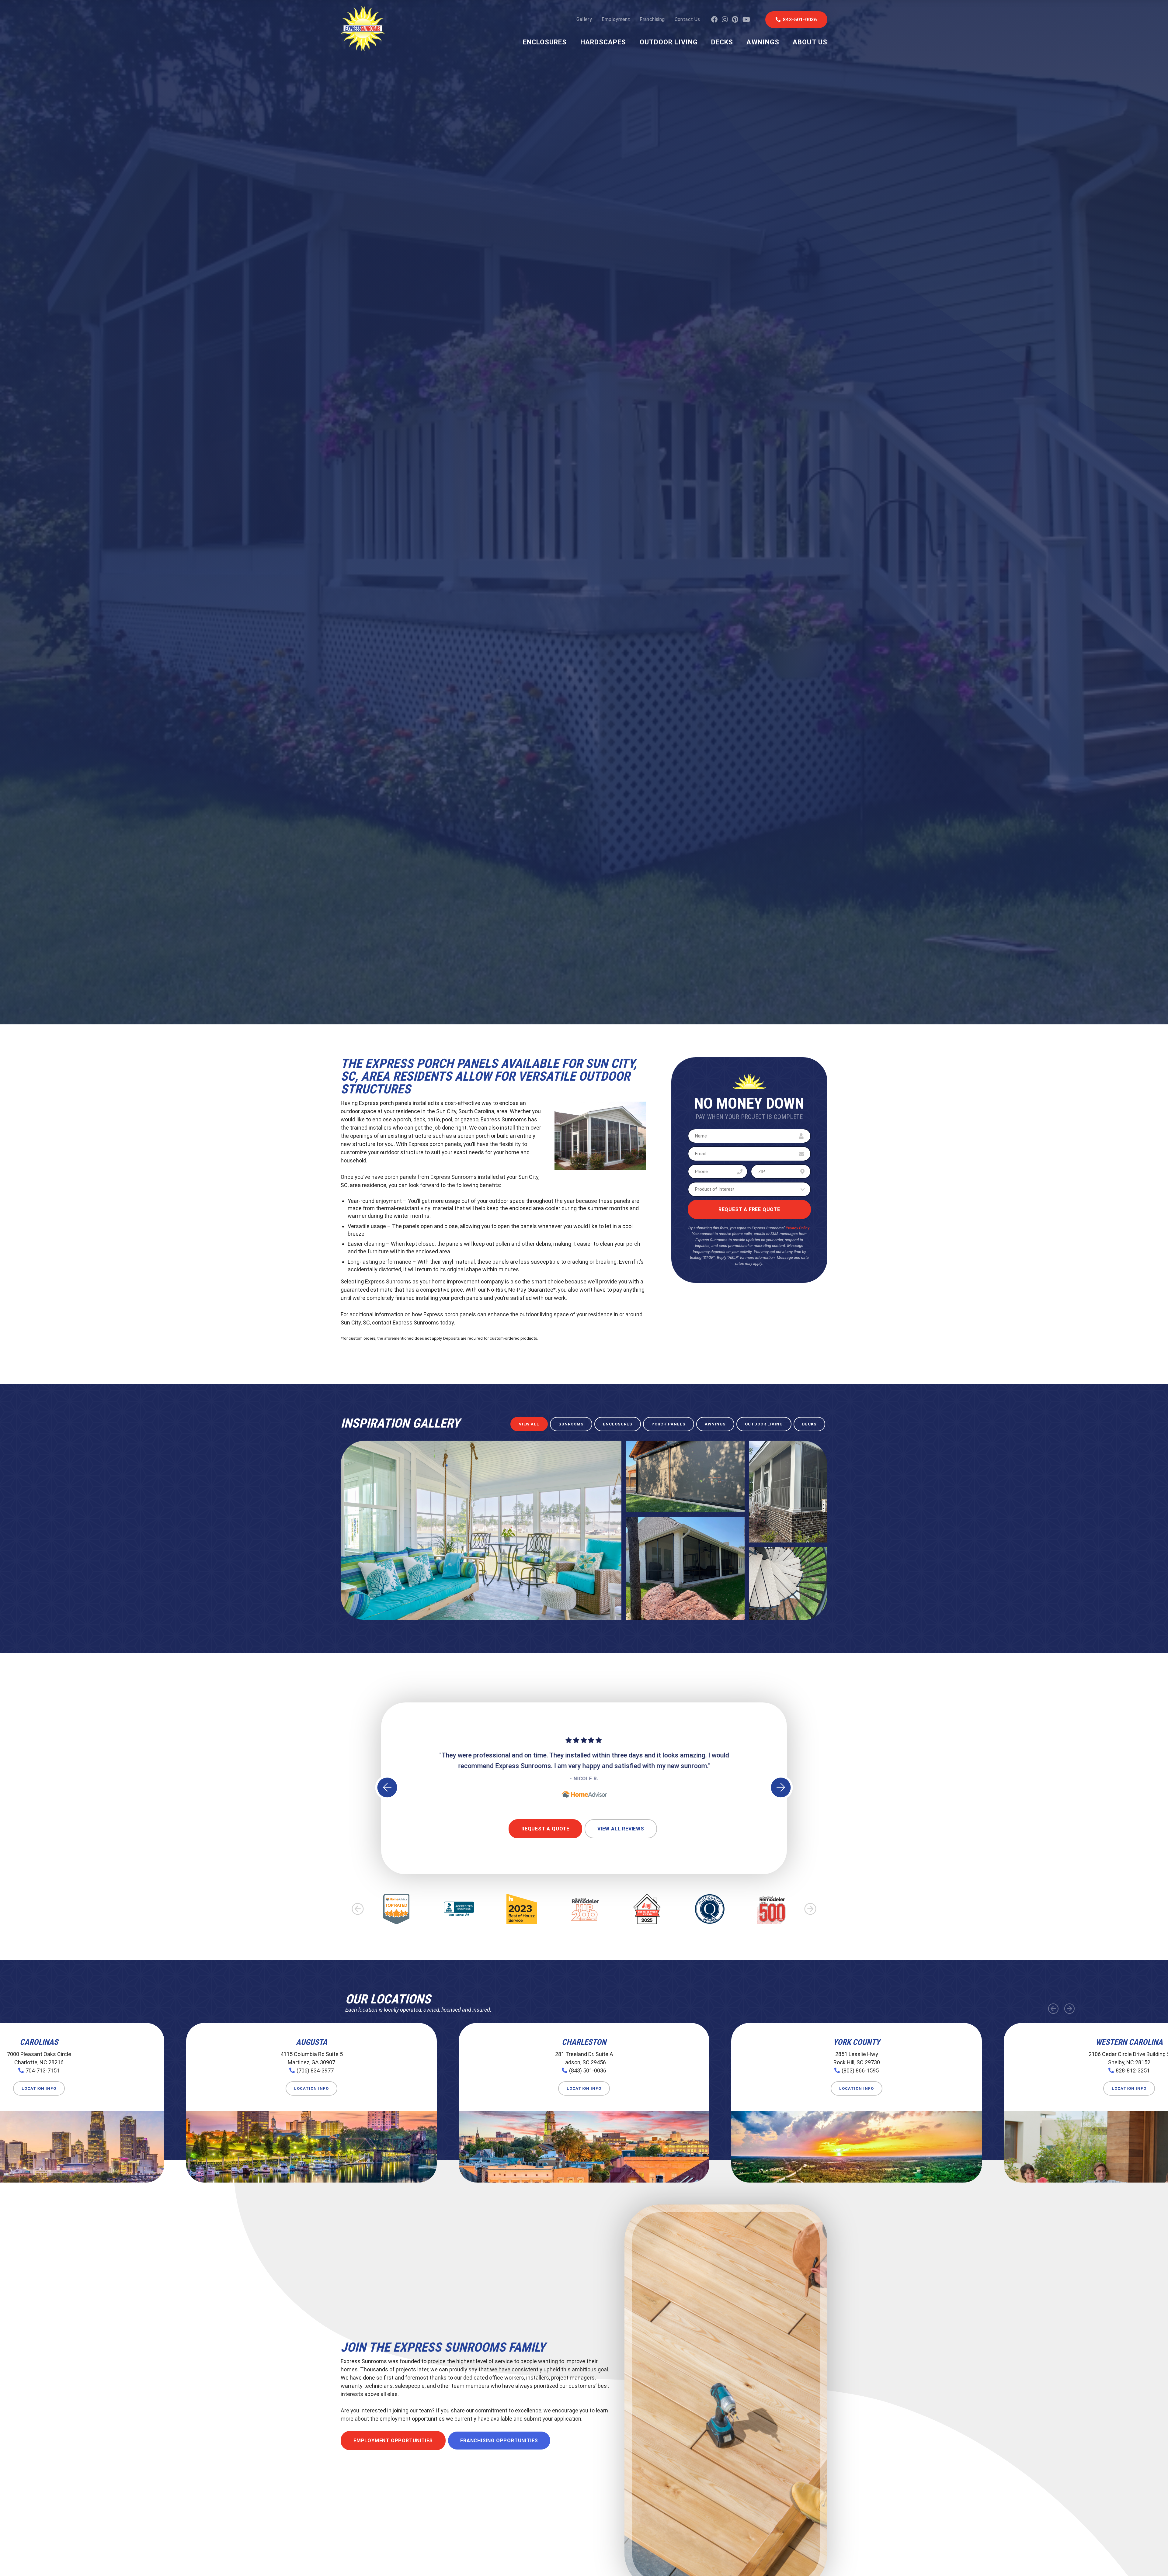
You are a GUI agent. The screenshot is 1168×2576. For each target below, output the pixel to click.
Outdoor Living (669, 42)
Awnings (763, 42)
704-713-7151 (43, 2070)
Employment (616, 19)
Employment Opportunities (393, 2441)
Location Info (39, 2088)
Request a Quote (545, 1829)
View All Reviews (621, 1829)
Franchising (652, 19)
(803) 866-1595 (860, 2070)
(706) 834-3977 (315, 2070)
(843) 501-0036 (588, 2070)
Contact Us (687, 19)
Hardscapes (603, 42)
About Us (810, 42)
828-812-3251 (1133, 2070)
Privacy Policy (797, 1228)
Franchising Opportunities (499, 2441)
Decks (722, 42)
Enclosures (545, 42)
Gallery (584, 19)
